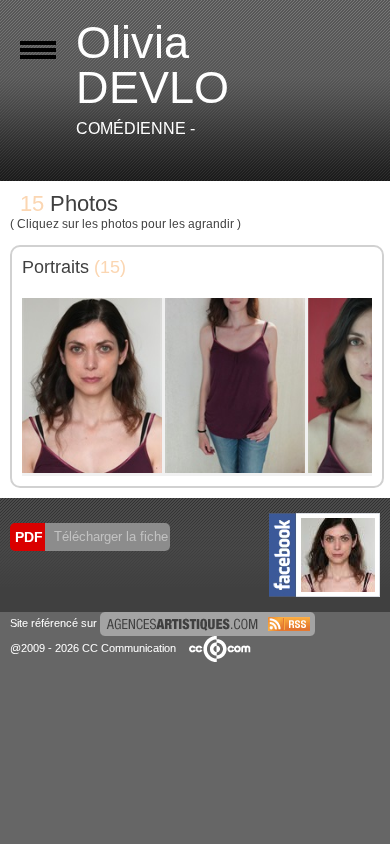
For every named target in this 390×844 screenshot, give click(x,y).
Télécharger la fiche (109, 536)
